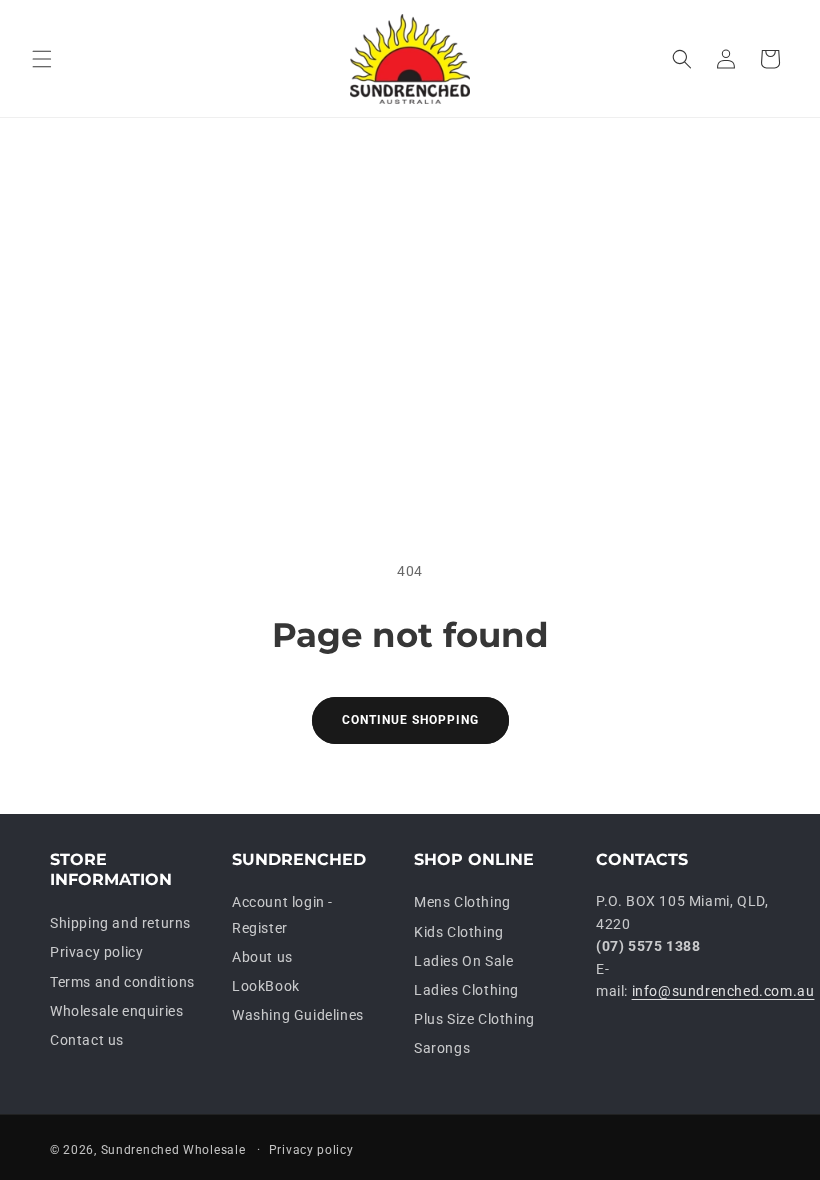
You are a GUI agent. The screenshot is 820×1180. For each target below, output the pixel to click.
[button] (42, 59)
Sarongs (442, 1048)
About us (262, 957)
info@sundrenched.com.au (723, 991)
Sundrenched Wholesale (173, 1150)
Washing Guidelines (298, 1015)
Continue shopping (410, 720)
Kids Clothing (459, 932)
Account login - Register (282, 914)
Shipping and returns (120, 923)
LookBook (266, 986)
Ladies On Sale (463, 961)
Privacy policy (96, 952)
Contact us (87, 1040)
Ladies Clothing (466, 990)
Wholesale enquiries (116, 1011)
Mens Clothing (462, 902)
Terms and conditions (122, 982)
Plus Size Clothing (474, 1019)
